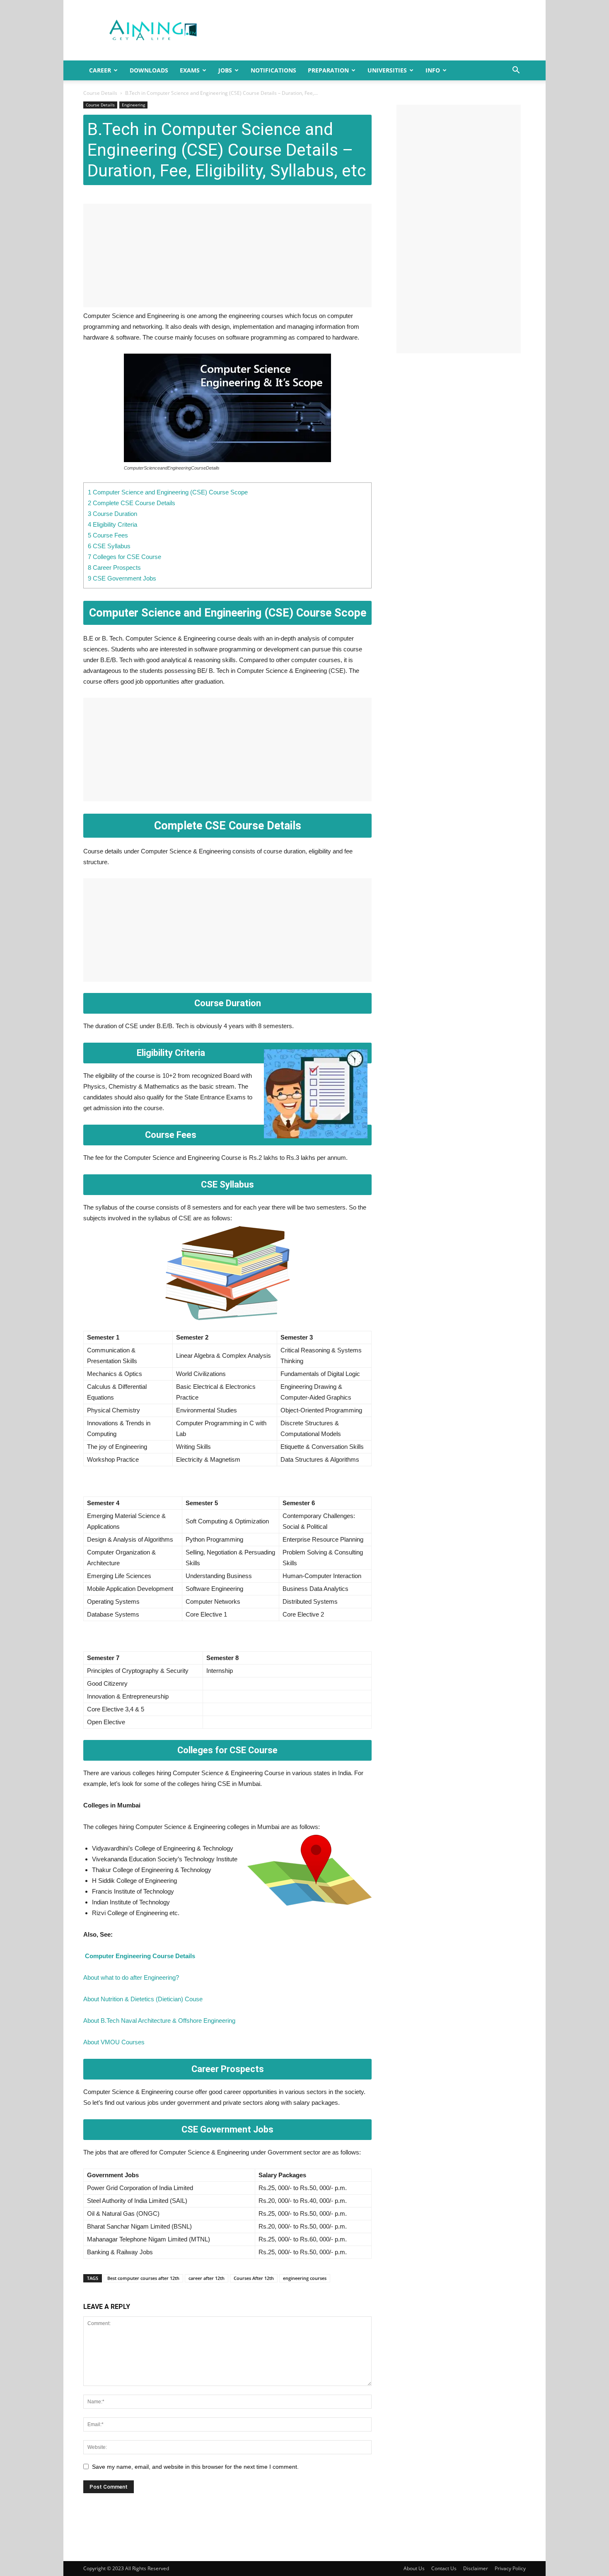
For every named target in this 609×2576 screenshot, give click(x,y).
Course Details (100, 93)
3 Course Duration (112, 514)
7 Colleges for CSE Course (124, 557)
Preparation (328, 70)
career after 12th (207, 2278)
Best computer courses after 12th (143, 2278)
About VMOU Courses (114, 2042)
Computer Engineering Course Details (140, 1956)
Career (100, 70)
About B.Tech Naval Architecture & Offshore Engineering (159, 2021)
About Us (414, 2568)
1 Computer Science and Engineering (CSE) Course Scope (168, 492)
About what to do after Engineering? (131, 1977)
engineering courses (305, 2278)
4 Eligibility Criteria (112, 524)
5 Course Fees (108, 535)
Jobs (225, 70)
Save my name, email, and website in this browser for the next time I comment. (195, 2467)
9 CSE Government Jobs (122, 578)
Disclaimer (476, 2568)
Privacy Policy (510, 2568)
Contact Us (444, 2568)
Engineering (133, 105)
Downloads (149, 70)
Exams (190, 70)
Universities (387, 70)
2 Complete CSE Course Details (132, 503)
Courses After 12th (254, 2278)
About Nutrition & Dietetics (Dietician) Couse (143, 1999)
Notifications (273, 70)
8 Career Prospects (114, 567)
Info (433, 70)
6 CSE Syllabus (109, 546)
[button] (516, 71)
